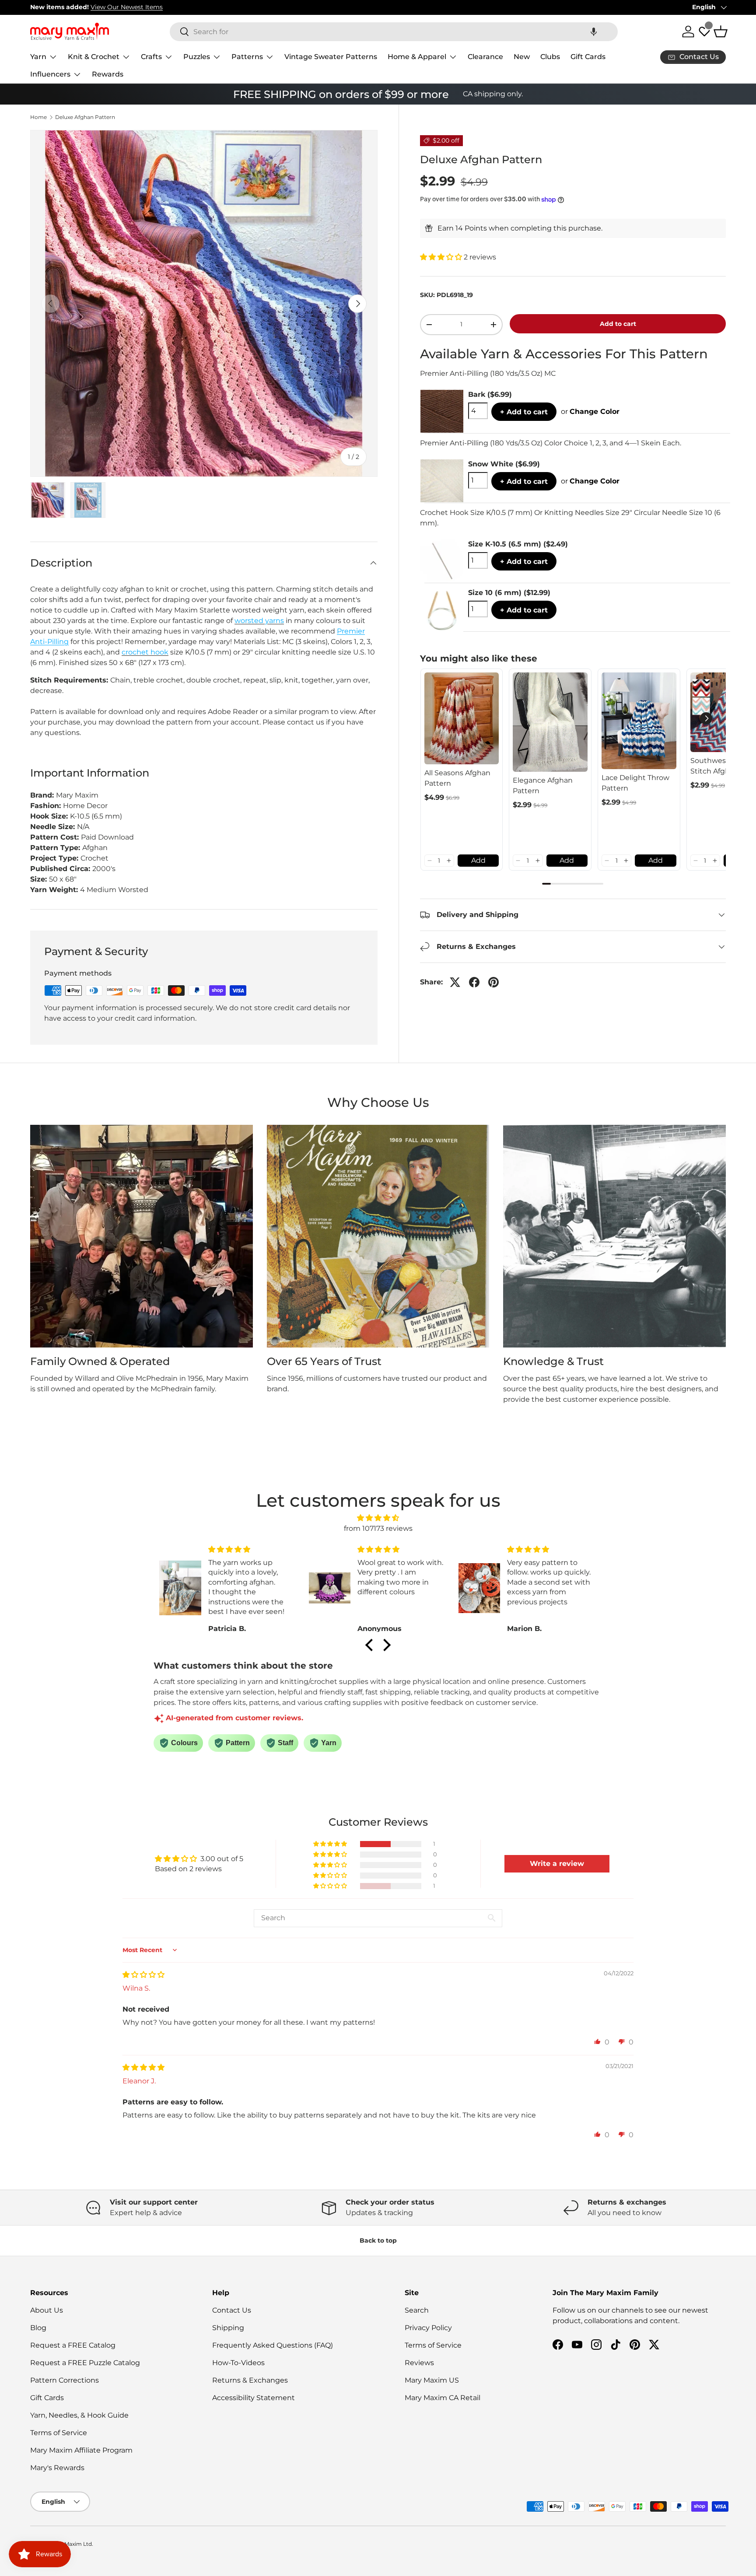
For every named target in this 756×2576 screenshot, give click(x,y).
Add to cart (618, 324)
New (522, 57)
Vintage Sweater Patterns (331, 57)
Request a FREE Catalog (73, 2345)
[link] (462, 718)
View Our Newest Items (127, 7)
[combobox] (394, 32)
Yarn (38, 57)
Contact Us (232, 2310)
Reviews (419, 2363)
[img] (378, 1518)
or (590, 411)
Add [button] (478, 860)
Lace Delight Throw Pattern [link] (635, 783)
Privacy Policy (428, 2328)
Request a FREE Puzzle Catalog (85, 2363)
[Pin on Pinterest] (493, 982)
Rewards (108, 74)
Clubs (550, 57)
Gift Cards (588, 57)
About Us (47, 2310)
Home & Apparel (417, 57)
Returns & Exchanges (250, 2380)
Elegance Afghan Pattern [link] (543, 786)
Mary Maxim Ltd (71, 2544)
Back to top (378, 2240)
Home (38, 117)
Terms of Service (59, 2433)
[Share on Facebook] (474, 982)
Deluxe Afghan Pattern (85, 117)
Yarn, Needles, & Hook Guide (79, 2415)
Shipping (228, 2328)
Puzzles (197, 57)
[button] (594, 32)
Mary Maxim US (432, 2380)
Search (417, 2310)
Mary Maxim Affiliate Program (81, 2450)
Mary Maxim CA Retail (443, 2398)
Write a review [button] (557, 1864)
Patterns (247, 57)
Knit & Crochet (94, 57)
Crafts (151, 57)
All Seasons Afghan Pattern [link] (457, 778)
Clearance (485, 57)
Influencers (50, 74)
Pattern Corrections (65, 2380)
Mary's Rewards (57, 2468)
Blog (38, 2328)
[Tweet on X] (455, 982)
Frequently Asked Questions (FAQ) (273, 2345)
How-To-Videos (238, 2363)
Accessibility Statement (254, 2398)
